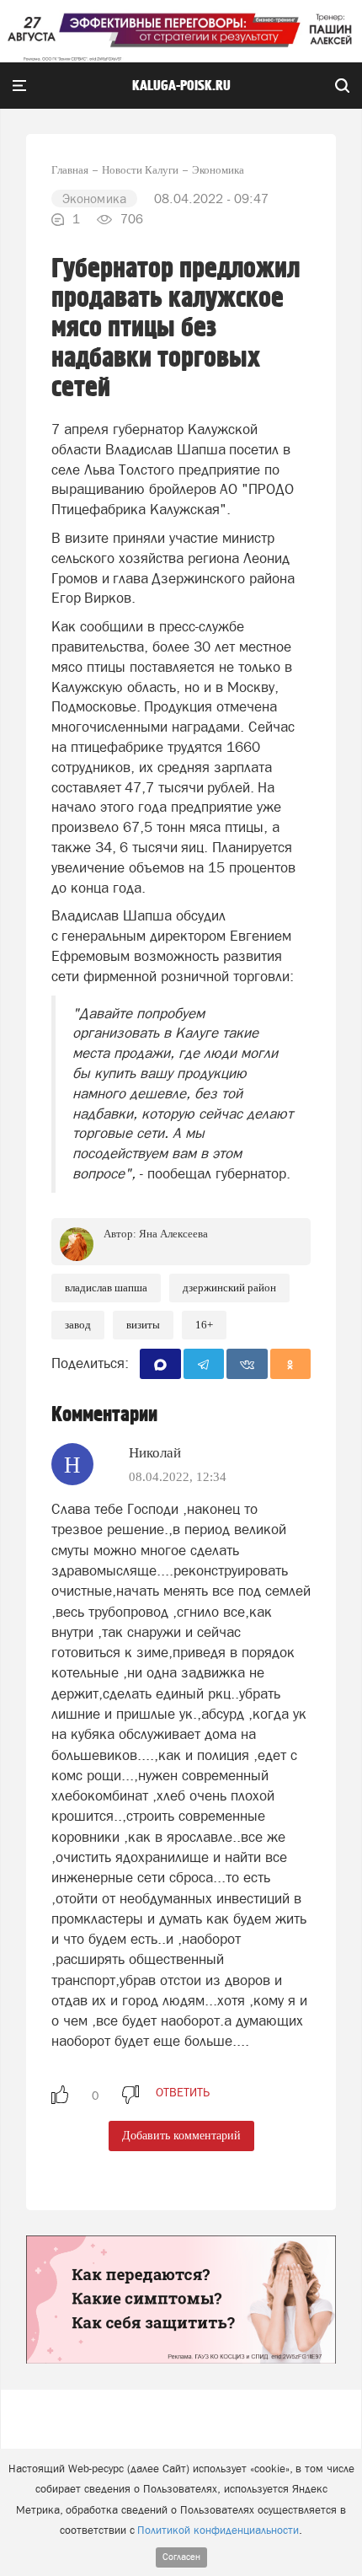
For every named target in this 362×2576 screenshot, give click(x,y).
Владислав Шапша (106, 1288)
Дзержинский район (229, 1288)
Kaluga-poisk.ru (181, 86)
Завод (78, 1325)
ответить (183, 2092)
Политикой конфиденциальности (218, 2530)
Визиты (143, 1325)
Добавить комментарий (181, 2136)
